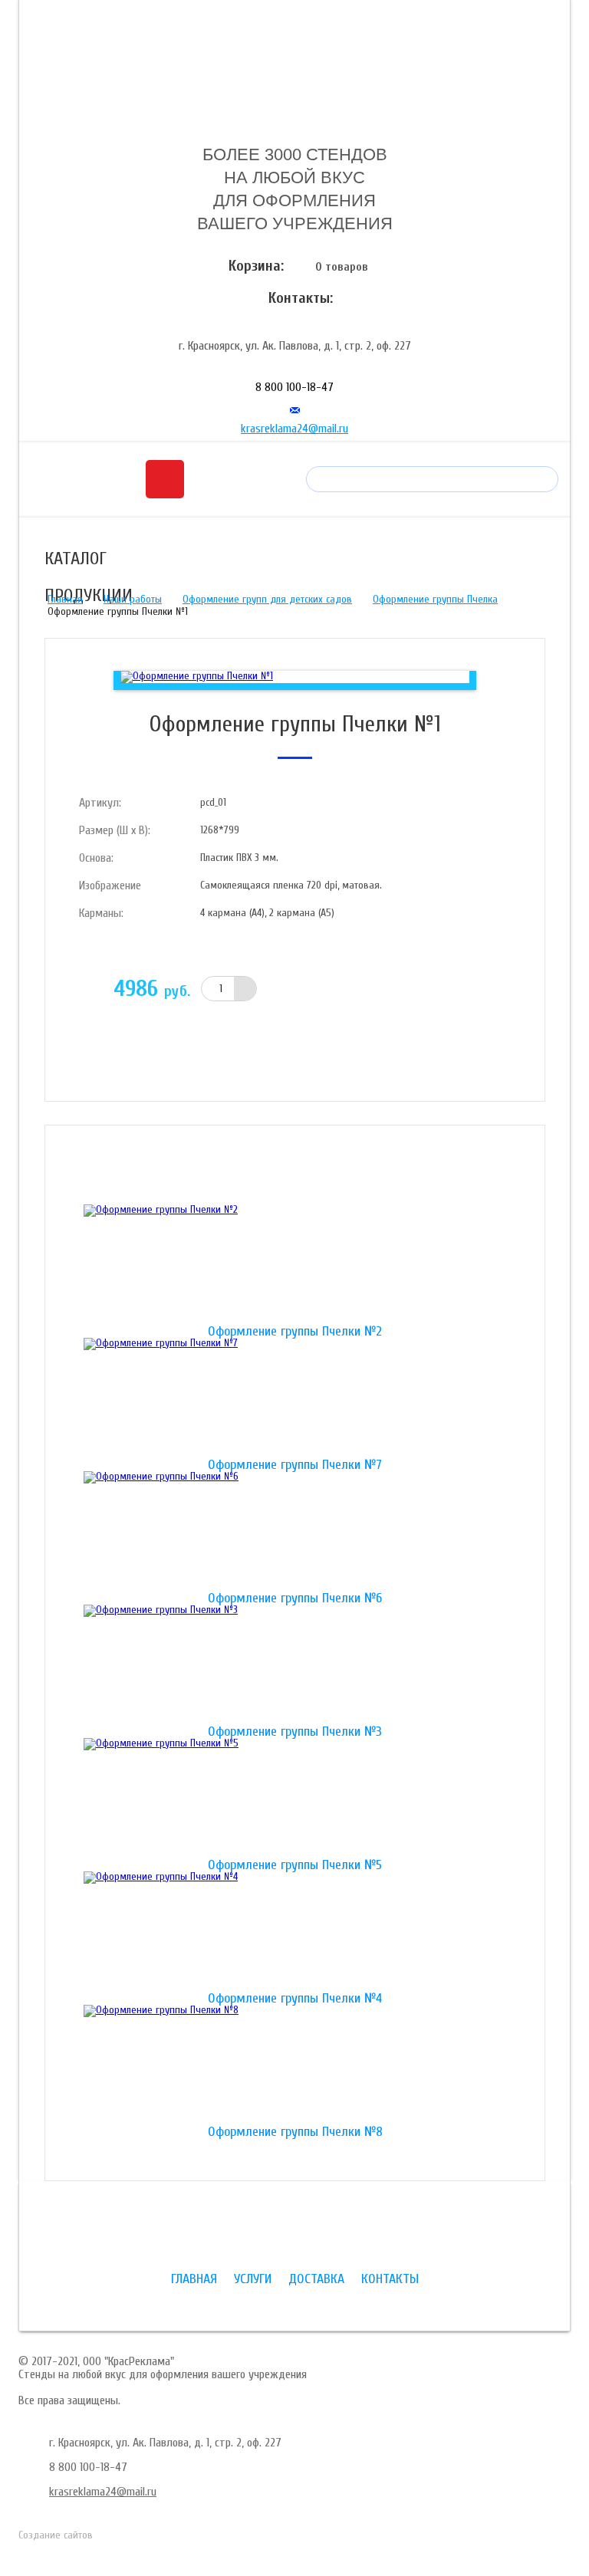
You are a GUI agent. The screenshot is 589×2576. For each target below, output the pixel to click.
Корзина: (256, 266)
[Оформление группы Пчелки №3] (295, 1665)
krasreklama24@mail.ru (294, 429)
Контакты (390, 2279)
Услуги (253, 2279)
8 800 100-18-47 (294, 387)
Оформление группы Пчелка (435, 599)
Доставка (316, 2279)
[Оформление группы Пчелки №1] (197, 677)
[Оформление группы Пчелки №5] (295, 1799)
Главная (65, 599)
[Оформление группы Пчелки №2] (295, 1265)
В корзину (341, 989)
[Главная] (294, 71)
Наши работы (133, 599)
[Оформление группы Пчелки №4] (295, 1932)
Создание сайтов (56, 2535)
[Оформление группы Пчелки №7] (295, 1398)
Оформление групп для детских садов (267, 599)
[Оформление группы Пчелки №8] (295, 2065)
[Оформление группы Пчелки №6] (295, 1532)
